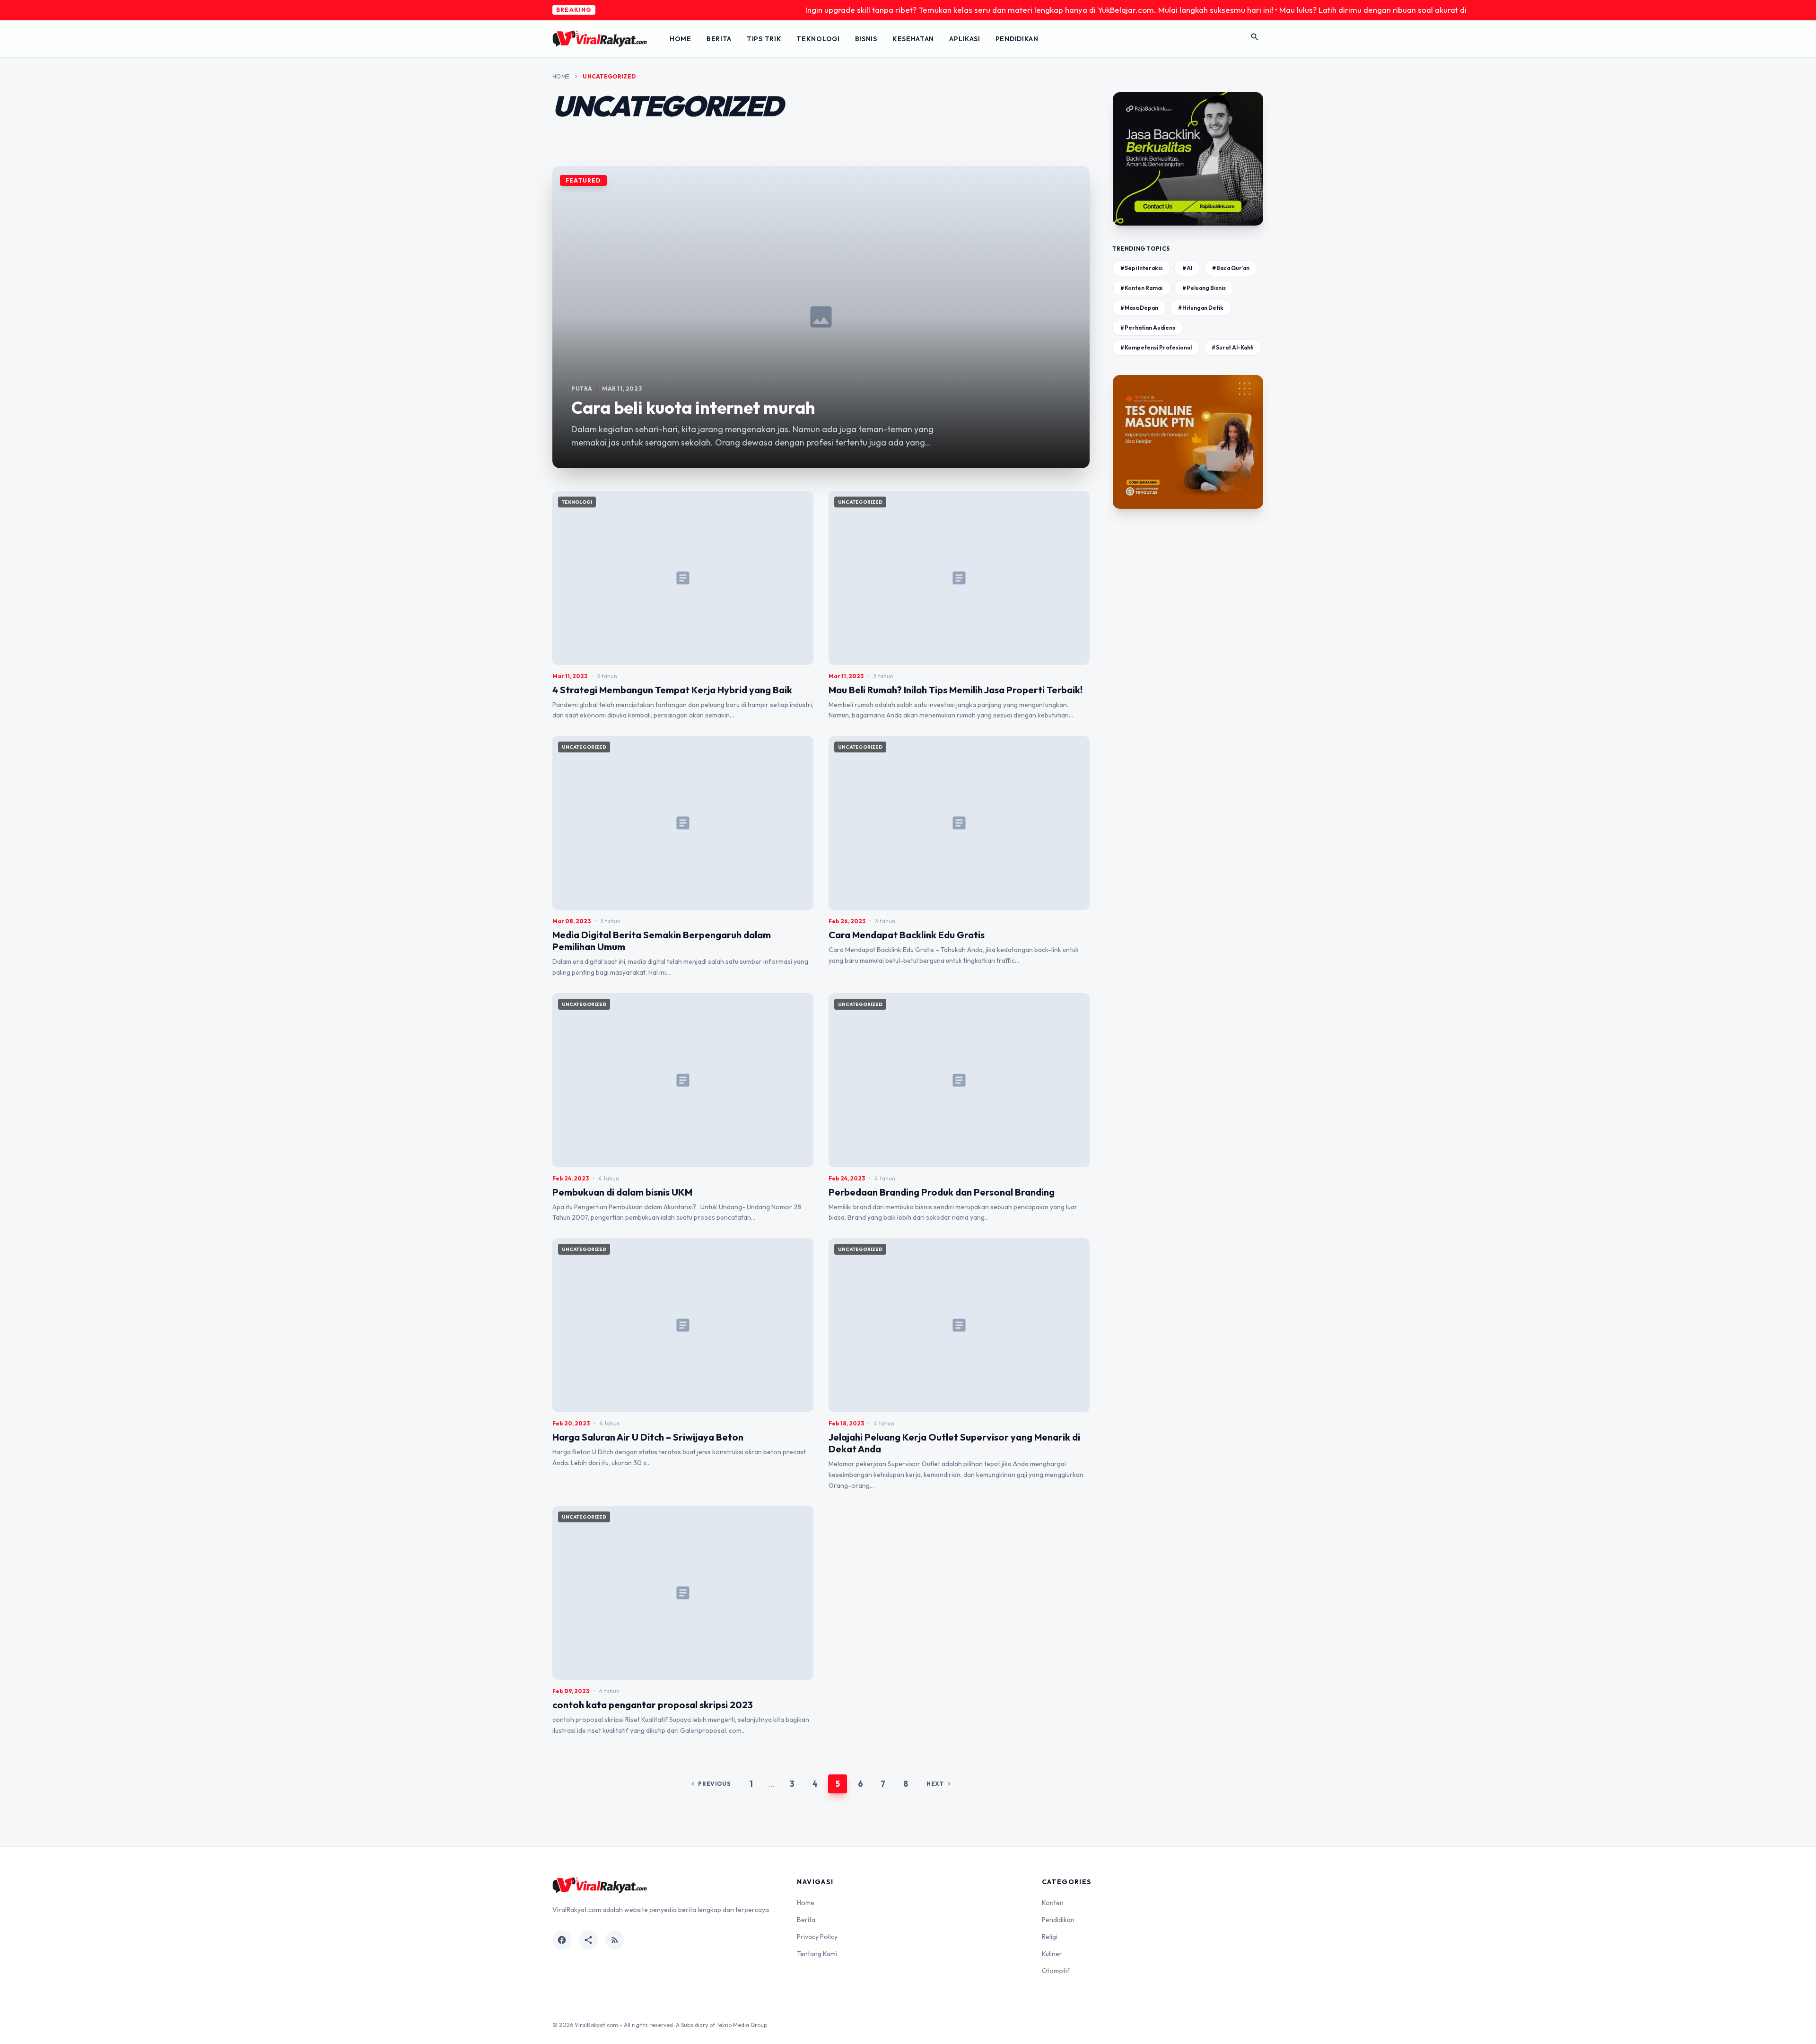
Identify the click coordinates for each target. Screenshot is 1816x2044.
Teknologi (818, 39)
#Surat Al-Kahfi (1233, 347)
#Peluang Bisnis (1204, 288)
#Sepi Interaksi (1141, 268)
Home (681, 39)
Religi (1050, 1937)
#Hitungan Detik (1201, 308)
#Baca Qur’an (1231, 268)
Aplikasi (965, 39)
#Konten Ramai (1141, 288)
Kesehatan (913, 39)
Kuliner (1052, 1954)
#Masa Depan (1139, 308)
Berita (719, 39)
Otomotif (1056, 1971)
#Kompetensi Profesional (1156, 347)
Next (939, 1784)
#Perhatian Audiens (1148, 328)
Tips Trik (764, 39)
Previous (710, 1784)
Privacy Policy (817, 1937)
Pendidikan (1017, 39)
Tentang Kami (817, 1954)
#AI (1187, 268)
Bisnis (866, 39)
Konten (1053, 1903)
